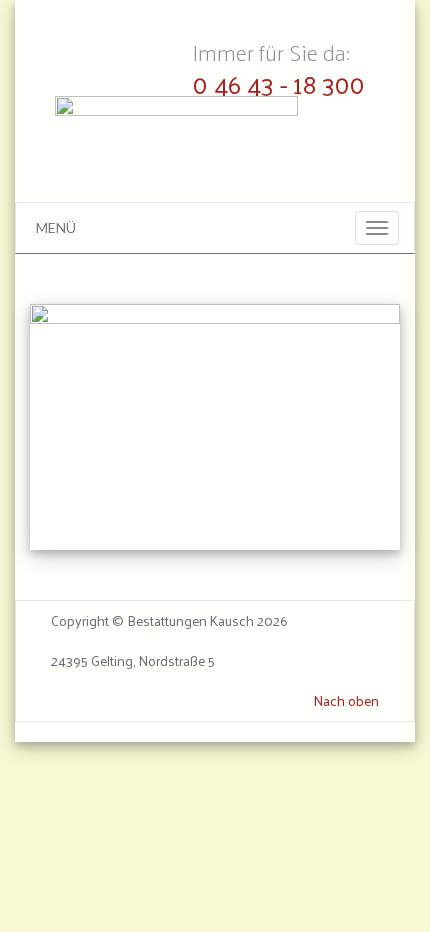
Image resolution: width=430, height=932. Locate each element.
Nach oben (346, 701)
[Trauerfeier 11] (215, 427)
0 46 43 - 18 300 (279, 83)
